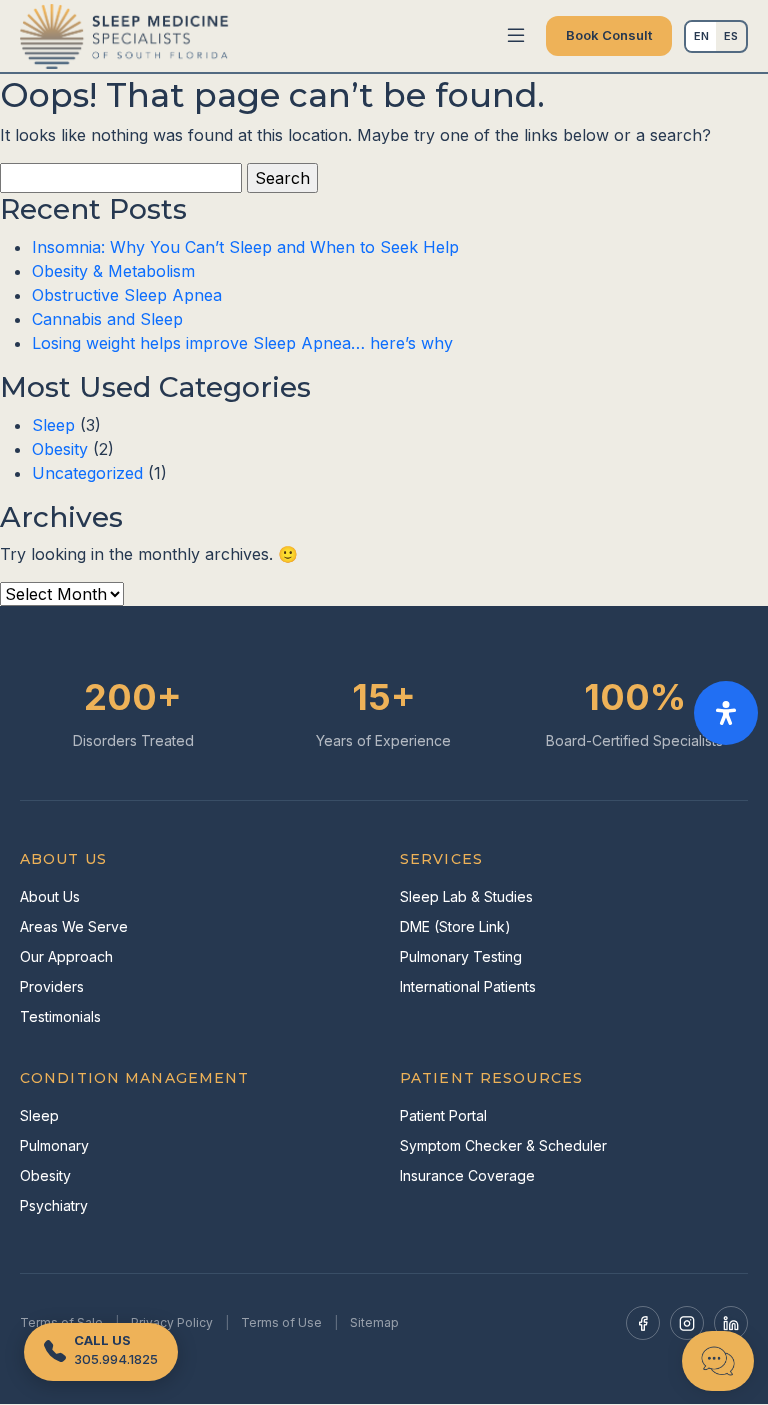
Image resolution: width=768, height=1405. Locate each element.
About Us (50, 896)
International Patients (468, 986)
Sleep (53, 425)
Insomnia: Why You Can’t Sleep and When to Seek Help (245, 247)
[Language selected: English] (716, 36)
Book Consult (609, 35)
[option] (731, 36)
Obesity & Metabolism (113, 271)
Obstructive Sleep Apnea (127, 295)
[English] (701, 36)
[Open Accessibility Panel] (726, 713)
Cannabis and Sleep (107, 319)
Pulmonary (54, 1145)
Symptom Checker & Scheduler (503, 1145)
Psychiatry (54, 1205)
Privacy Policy (172, 1322)
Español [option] (731, 36)
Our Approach (66, 956)
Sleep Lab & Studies (466, 896)
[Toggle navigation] (516, 36)
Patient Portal (443, 1115)
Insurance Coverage (467, 1175)
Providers (52, 986)
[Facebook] (643, 1323)
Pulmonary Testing (461, 956)
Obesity (60, 449)
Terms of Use (281, 1322)
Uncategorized (87, 473)
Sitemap (374, 1322)
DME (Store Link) (455, 926)
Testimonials (60, 1016)
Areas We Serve (74, 926)
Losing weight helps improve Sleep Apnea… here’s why (242, 343)
